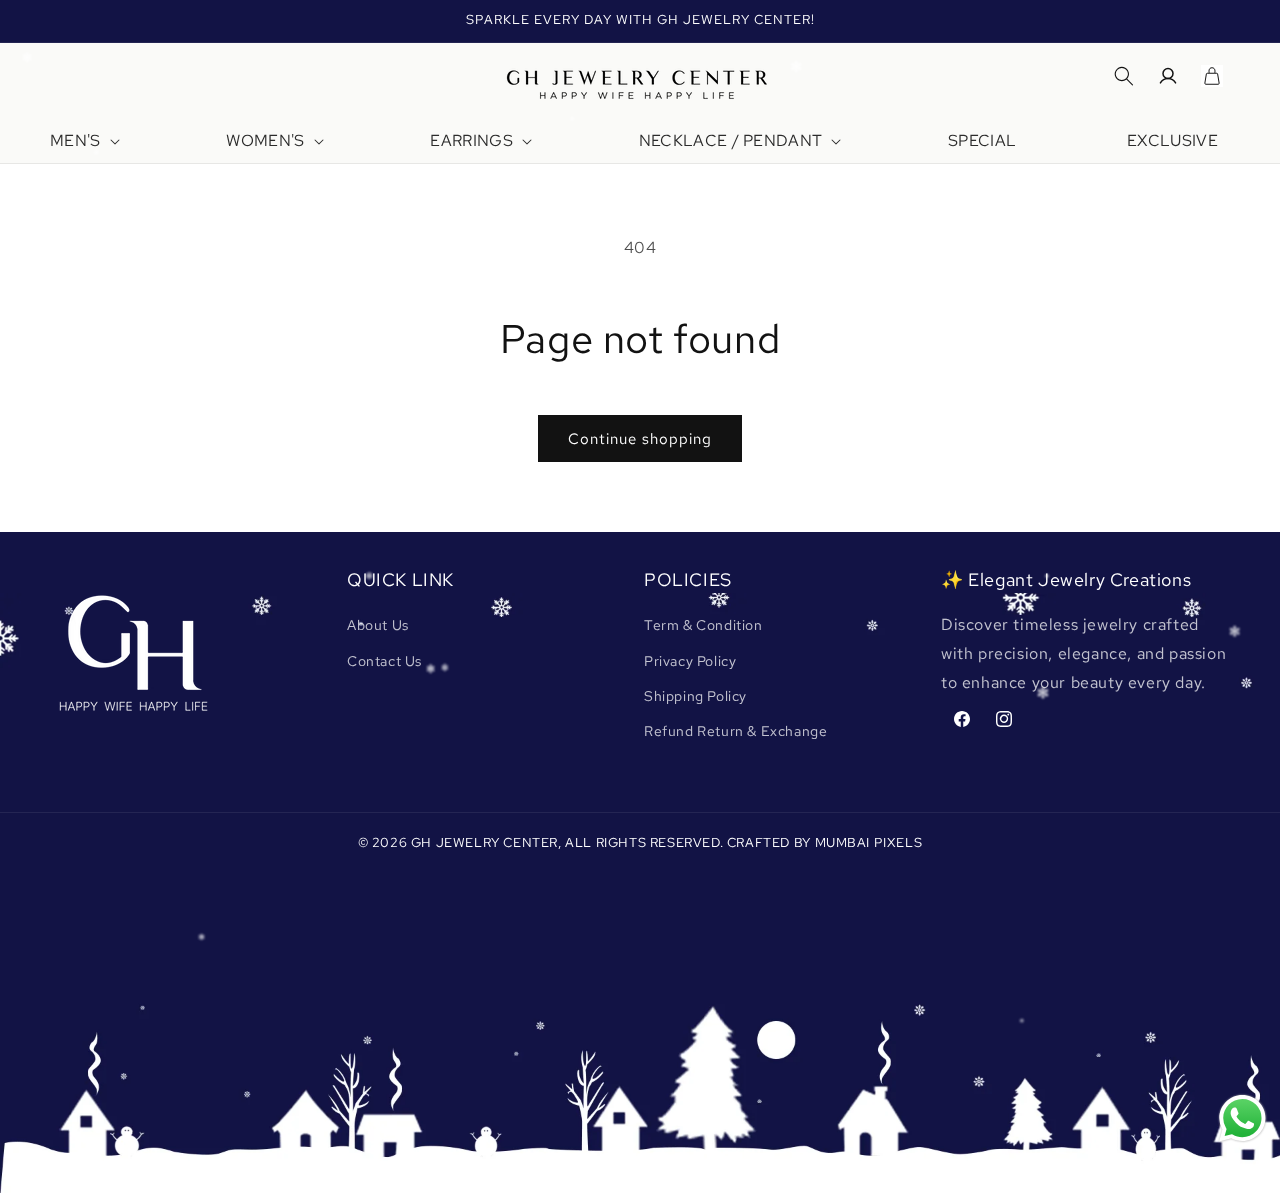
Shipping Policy (695, 696)
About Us (378, 625)
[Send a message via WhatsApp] (1242, 1118)
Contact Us (384, 661)
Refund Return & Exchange (735, 731)
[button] (83, 141)
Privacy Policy (690, 661)
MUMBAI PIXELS (869, 842)
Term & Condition (703, 625)
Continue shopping (640, 439)
